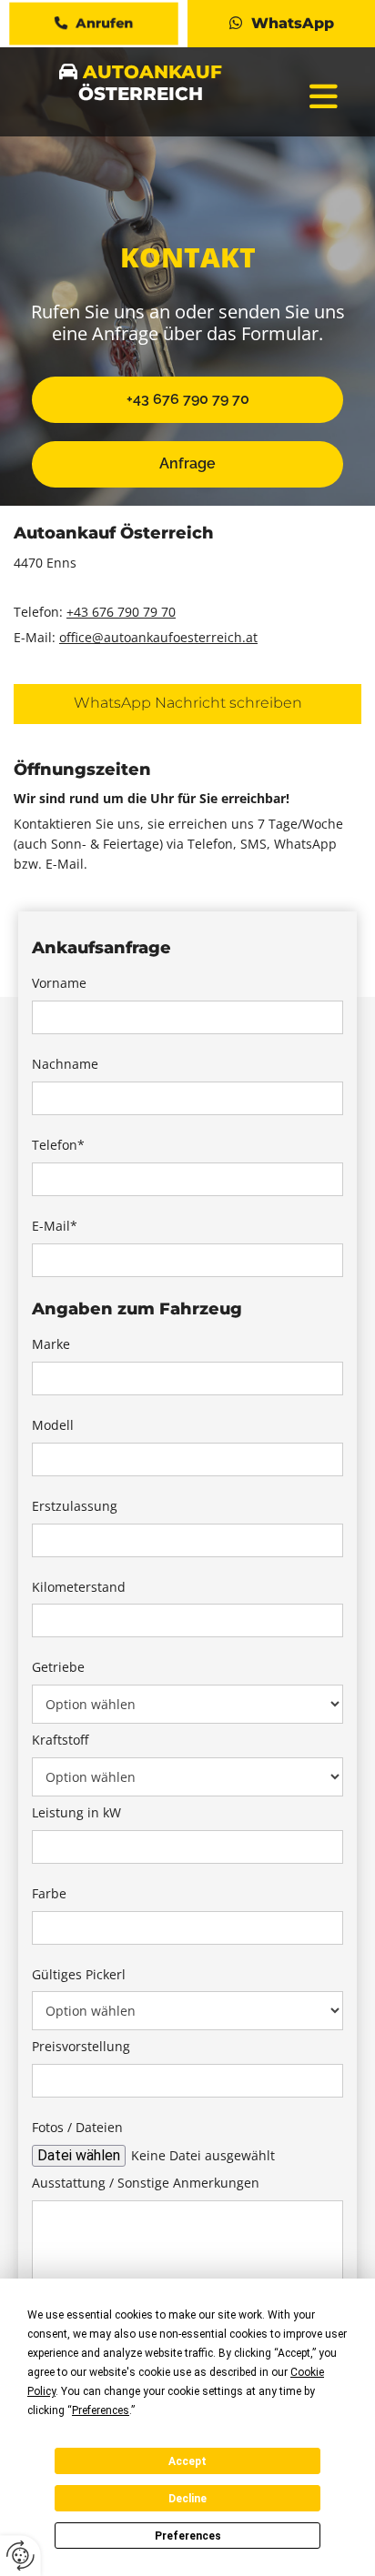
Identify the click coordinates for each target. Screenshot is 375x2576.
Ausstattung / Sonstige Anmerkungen (146, 2184)
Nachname (65, 1065)
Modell (53, 1426)
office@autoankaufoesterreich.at (158, 637)
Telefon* (58, 1146)
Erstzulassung (75, 1507)
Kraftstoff (60, 1741)
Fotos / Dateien (77, 2128)
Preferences (188, 2536)
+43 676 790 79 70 (121, 612)
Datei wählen (79, 2155)
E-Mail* (55, 1227)
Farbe (49, 1894)
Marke (51, 1345)
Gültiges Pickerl (79, 1975)
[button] (94, 24)
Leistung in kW (76, 1813)
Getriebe (58, 1668)
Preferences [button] (101, 2410)
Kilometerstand (79, 1588)
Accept (187, 2461)
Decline (187, 2499)
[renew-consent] (20, 2556)
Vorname (59, 984)
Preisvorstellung (81, 2047)
